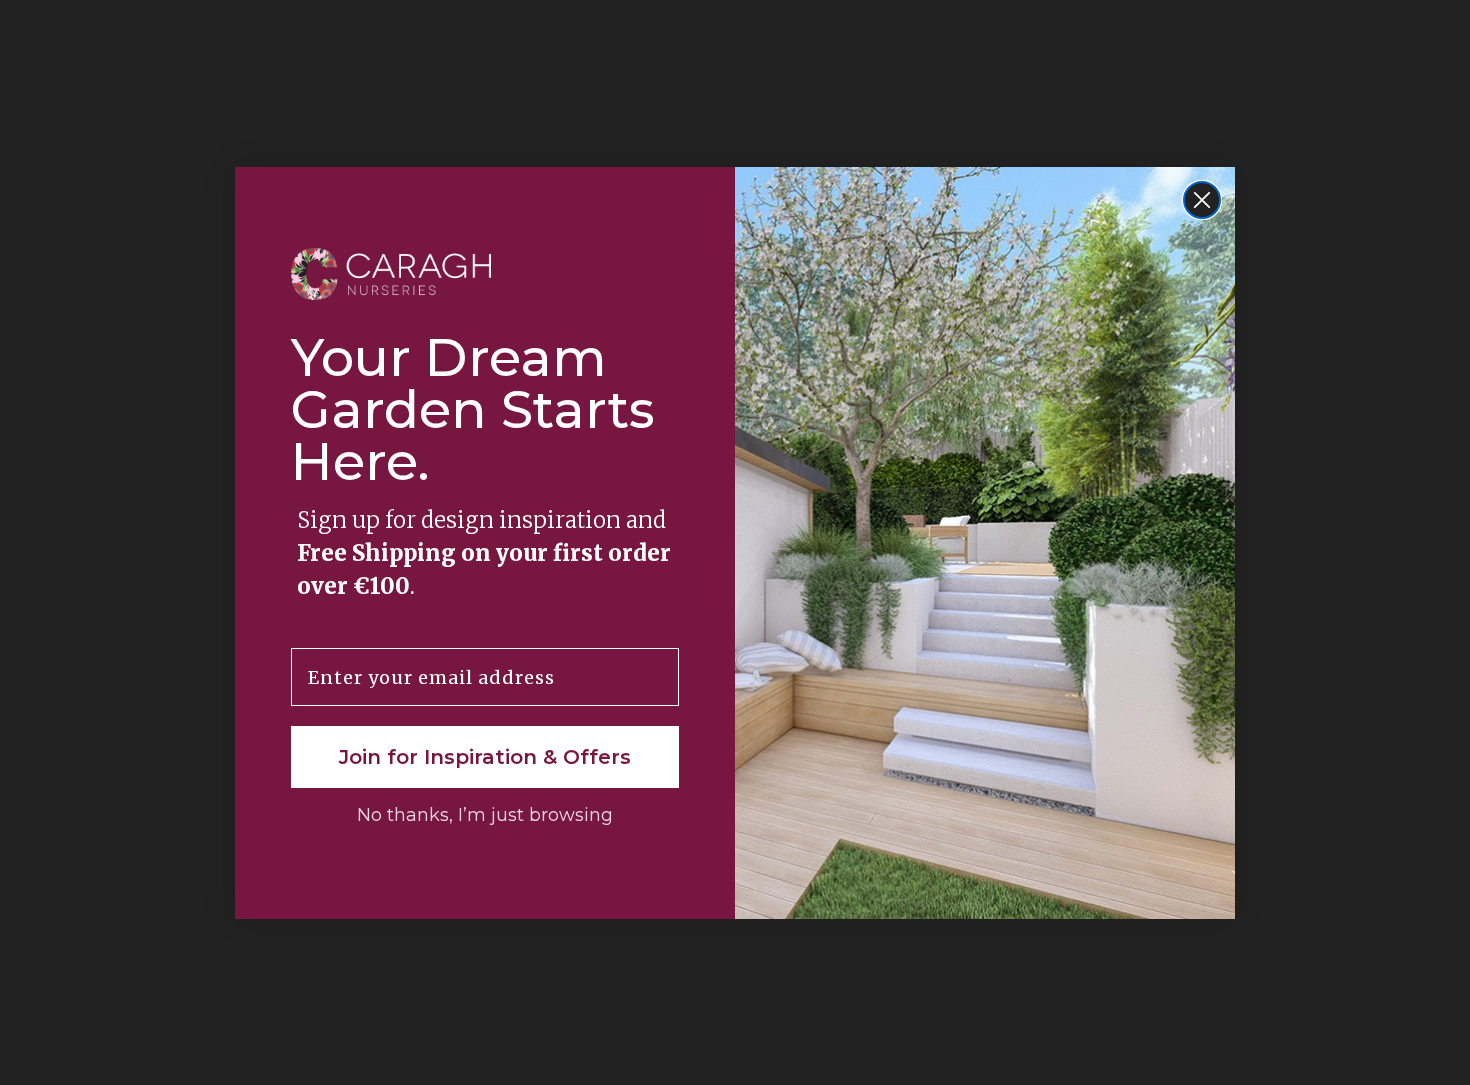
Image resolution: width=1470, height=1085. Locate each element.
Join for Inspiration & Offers (485, 757)
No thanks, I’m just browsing (485, 815)
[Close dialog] (1202, 200)
